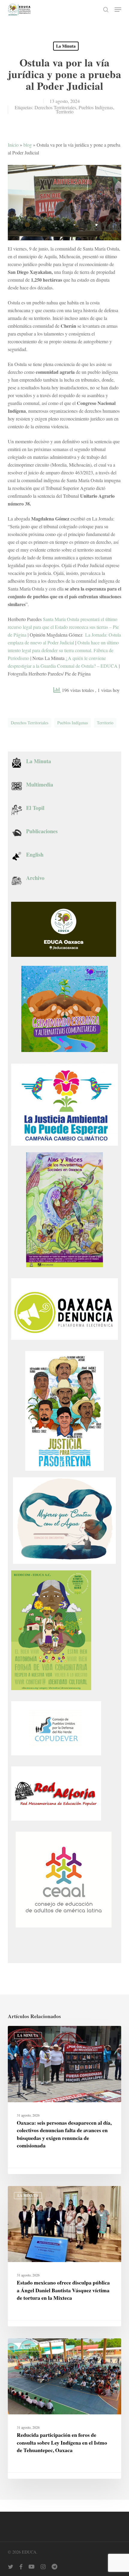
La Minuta (66, 46)
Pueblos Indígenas (96, 107)
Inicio (13, 145)
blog (28, 145)
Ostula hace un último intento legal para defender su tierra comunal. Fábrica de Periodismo (63, 650)
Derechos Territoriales (55, 107)
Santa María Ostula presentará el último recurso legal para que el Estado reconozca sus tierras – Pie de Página (63, 627)
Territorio (65, 111)
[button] (118, 10)
